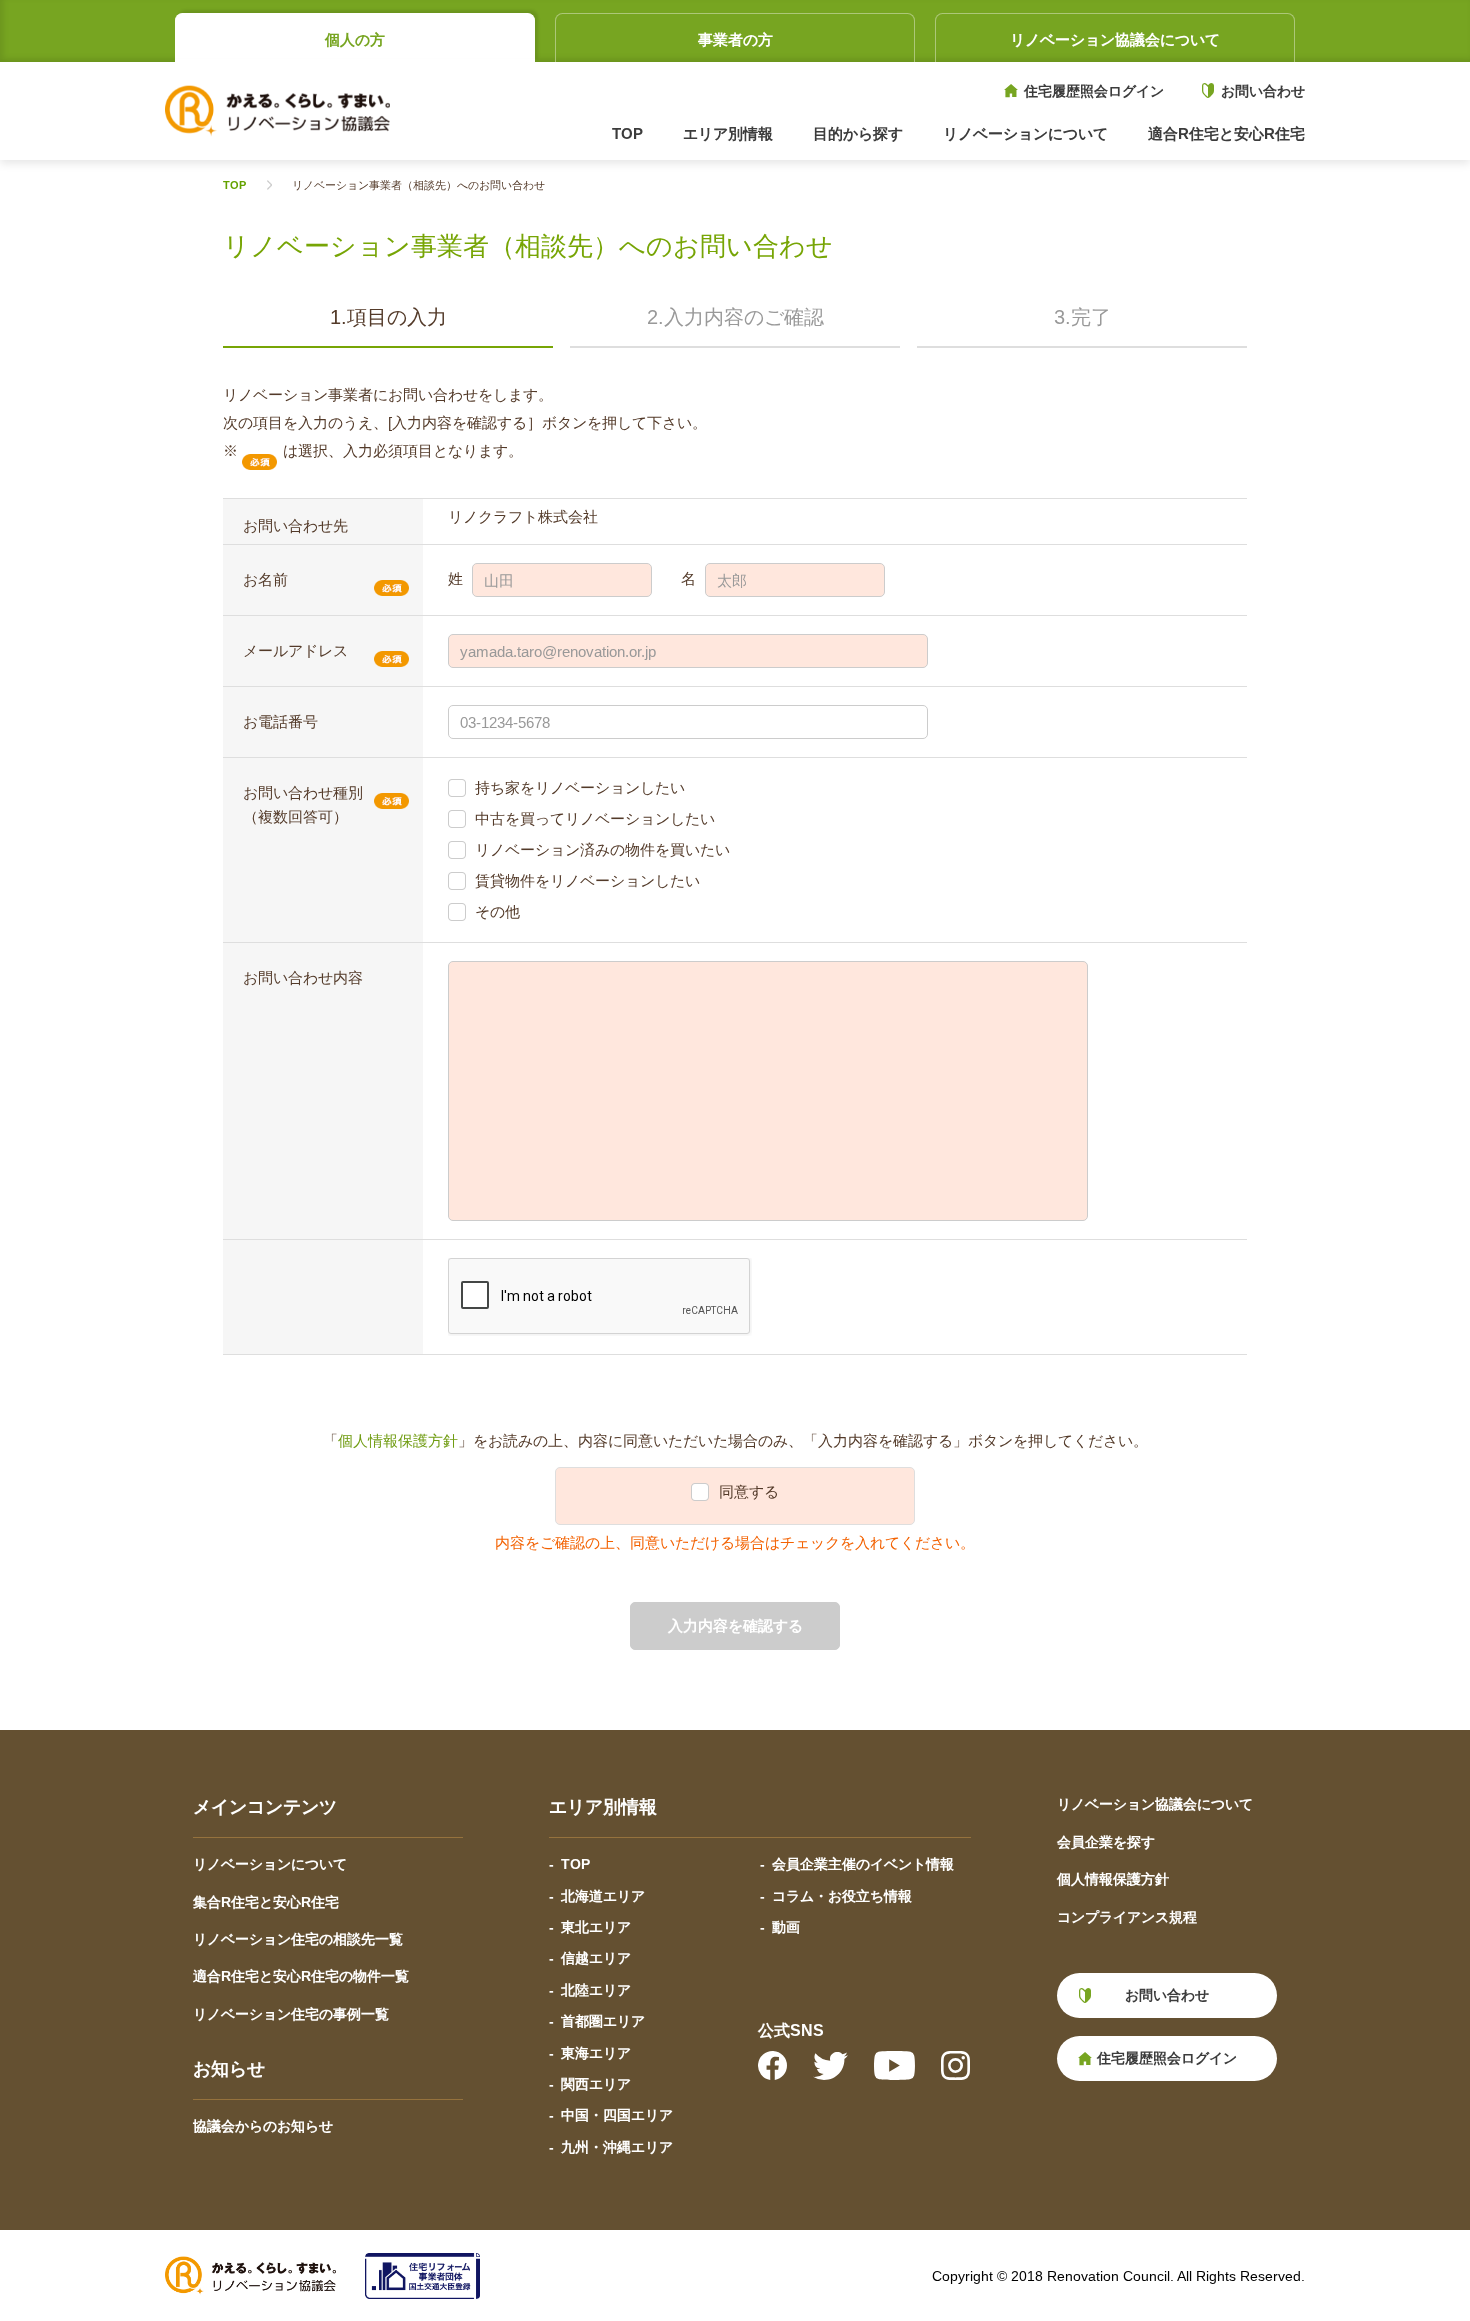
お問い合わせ (1263, 91)
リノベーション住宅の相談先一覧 (298, 1939)
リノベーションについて (270, 1864)
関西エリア (596, 2084)
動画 (786, 1927)
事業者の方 (735, 39)
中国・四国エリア (617, 2115)
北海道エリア (603, 1896)
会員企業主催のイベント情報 (863, 1864)
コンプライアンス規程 (1127, 1917)
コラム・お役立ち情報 (842, 1896)
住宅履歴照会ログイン (1094, 91)
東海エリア (596, 2053)
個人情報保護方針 (398, 1440)
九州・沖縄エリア (617, 2147)
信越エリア (596, 1958)
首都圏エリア (603, 2021)
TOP (627, 133)
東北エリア (596, 1927)
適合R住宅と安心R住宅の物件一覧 (301, 1976)
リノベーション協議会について (1115, 39)
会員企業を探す (1106, 1842)
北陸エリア (596, 1990)
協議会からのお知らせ (263, 2126)
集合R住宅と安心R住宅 (266, 1902)
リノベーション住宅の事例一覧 (291, 2014)
